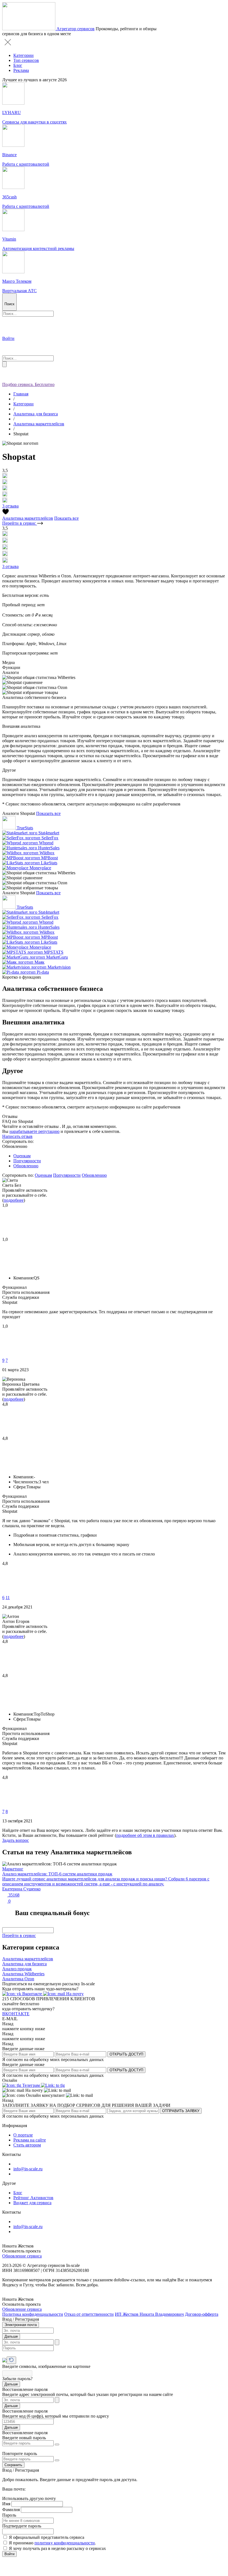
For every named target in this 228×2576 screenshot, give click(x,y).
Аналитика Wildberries (23, 1974)
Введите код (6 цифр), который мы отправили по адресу (56, 2416)
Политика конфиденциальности (33, 2314)
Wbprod (46, 843)
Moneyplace (40, 868)
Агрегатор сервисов (75, 29)
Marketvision (59, 967)
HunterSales (49, 848)
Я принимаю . (52, 2543)
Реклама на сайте (30, 2140)
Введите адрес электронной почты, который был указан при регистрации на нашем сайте (88, 2394)
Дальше (11, 2336)
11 (8, 1598)
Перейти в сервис (20, 523)
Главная (21, 394)
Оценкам (22, 1156)
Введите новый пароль (24, 2438)
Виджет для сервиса (32, 2203)
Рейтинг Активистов (33, 2198)
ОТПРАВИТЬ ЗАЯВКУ (181, 2111)
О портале (23, 2135)
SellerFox (50, 838)
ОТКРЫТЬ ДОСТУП (126, 2054)
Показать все (66, 518)
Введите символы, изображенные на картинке (46, 2366)
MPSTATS (54, 952)
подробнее (14, 1200)
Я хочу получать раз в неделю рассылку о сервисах (57, 2548)
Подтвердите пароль (22, 2526)
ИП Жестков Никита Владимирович (149, 2314)
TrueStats (25, 828)
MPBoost (49, 858)
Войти (9, 2554)
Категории (23, 55)
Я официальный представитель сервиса (47, 2537)
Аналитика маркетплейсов (39, 424)
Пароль (9, 2515)
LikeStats (49, 863)
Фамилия (11, 2510)
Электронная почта (21, 2325)
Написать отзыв (17, 1136)
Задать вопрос (16, 1840)
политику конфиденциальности (65, 2543)
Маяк (39, 962)
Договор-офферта (202, 2314)
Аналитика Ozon (18, 1979)
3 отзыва (10, 506)
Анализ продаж (17, 1969)
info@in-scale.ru (28, 2169)
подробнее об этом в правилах (145, 1835)
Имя (6, 2504)
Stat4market (49, 833)
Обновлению (26, 1166)
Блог (18, 65)
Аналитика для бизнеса (36, 414)
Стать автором (27, 2145)
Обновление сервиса (22, 2256)
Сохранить (13, 2465)
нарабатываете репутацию (34, 1131)
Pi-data (43, 972)
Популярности (27, 1161)
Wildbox (47, 853)
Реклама (21, 70)
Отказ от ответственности (89, 2314)
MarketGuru (57, 957)
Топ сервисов (26, 60)
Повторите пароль (20, 2453)
